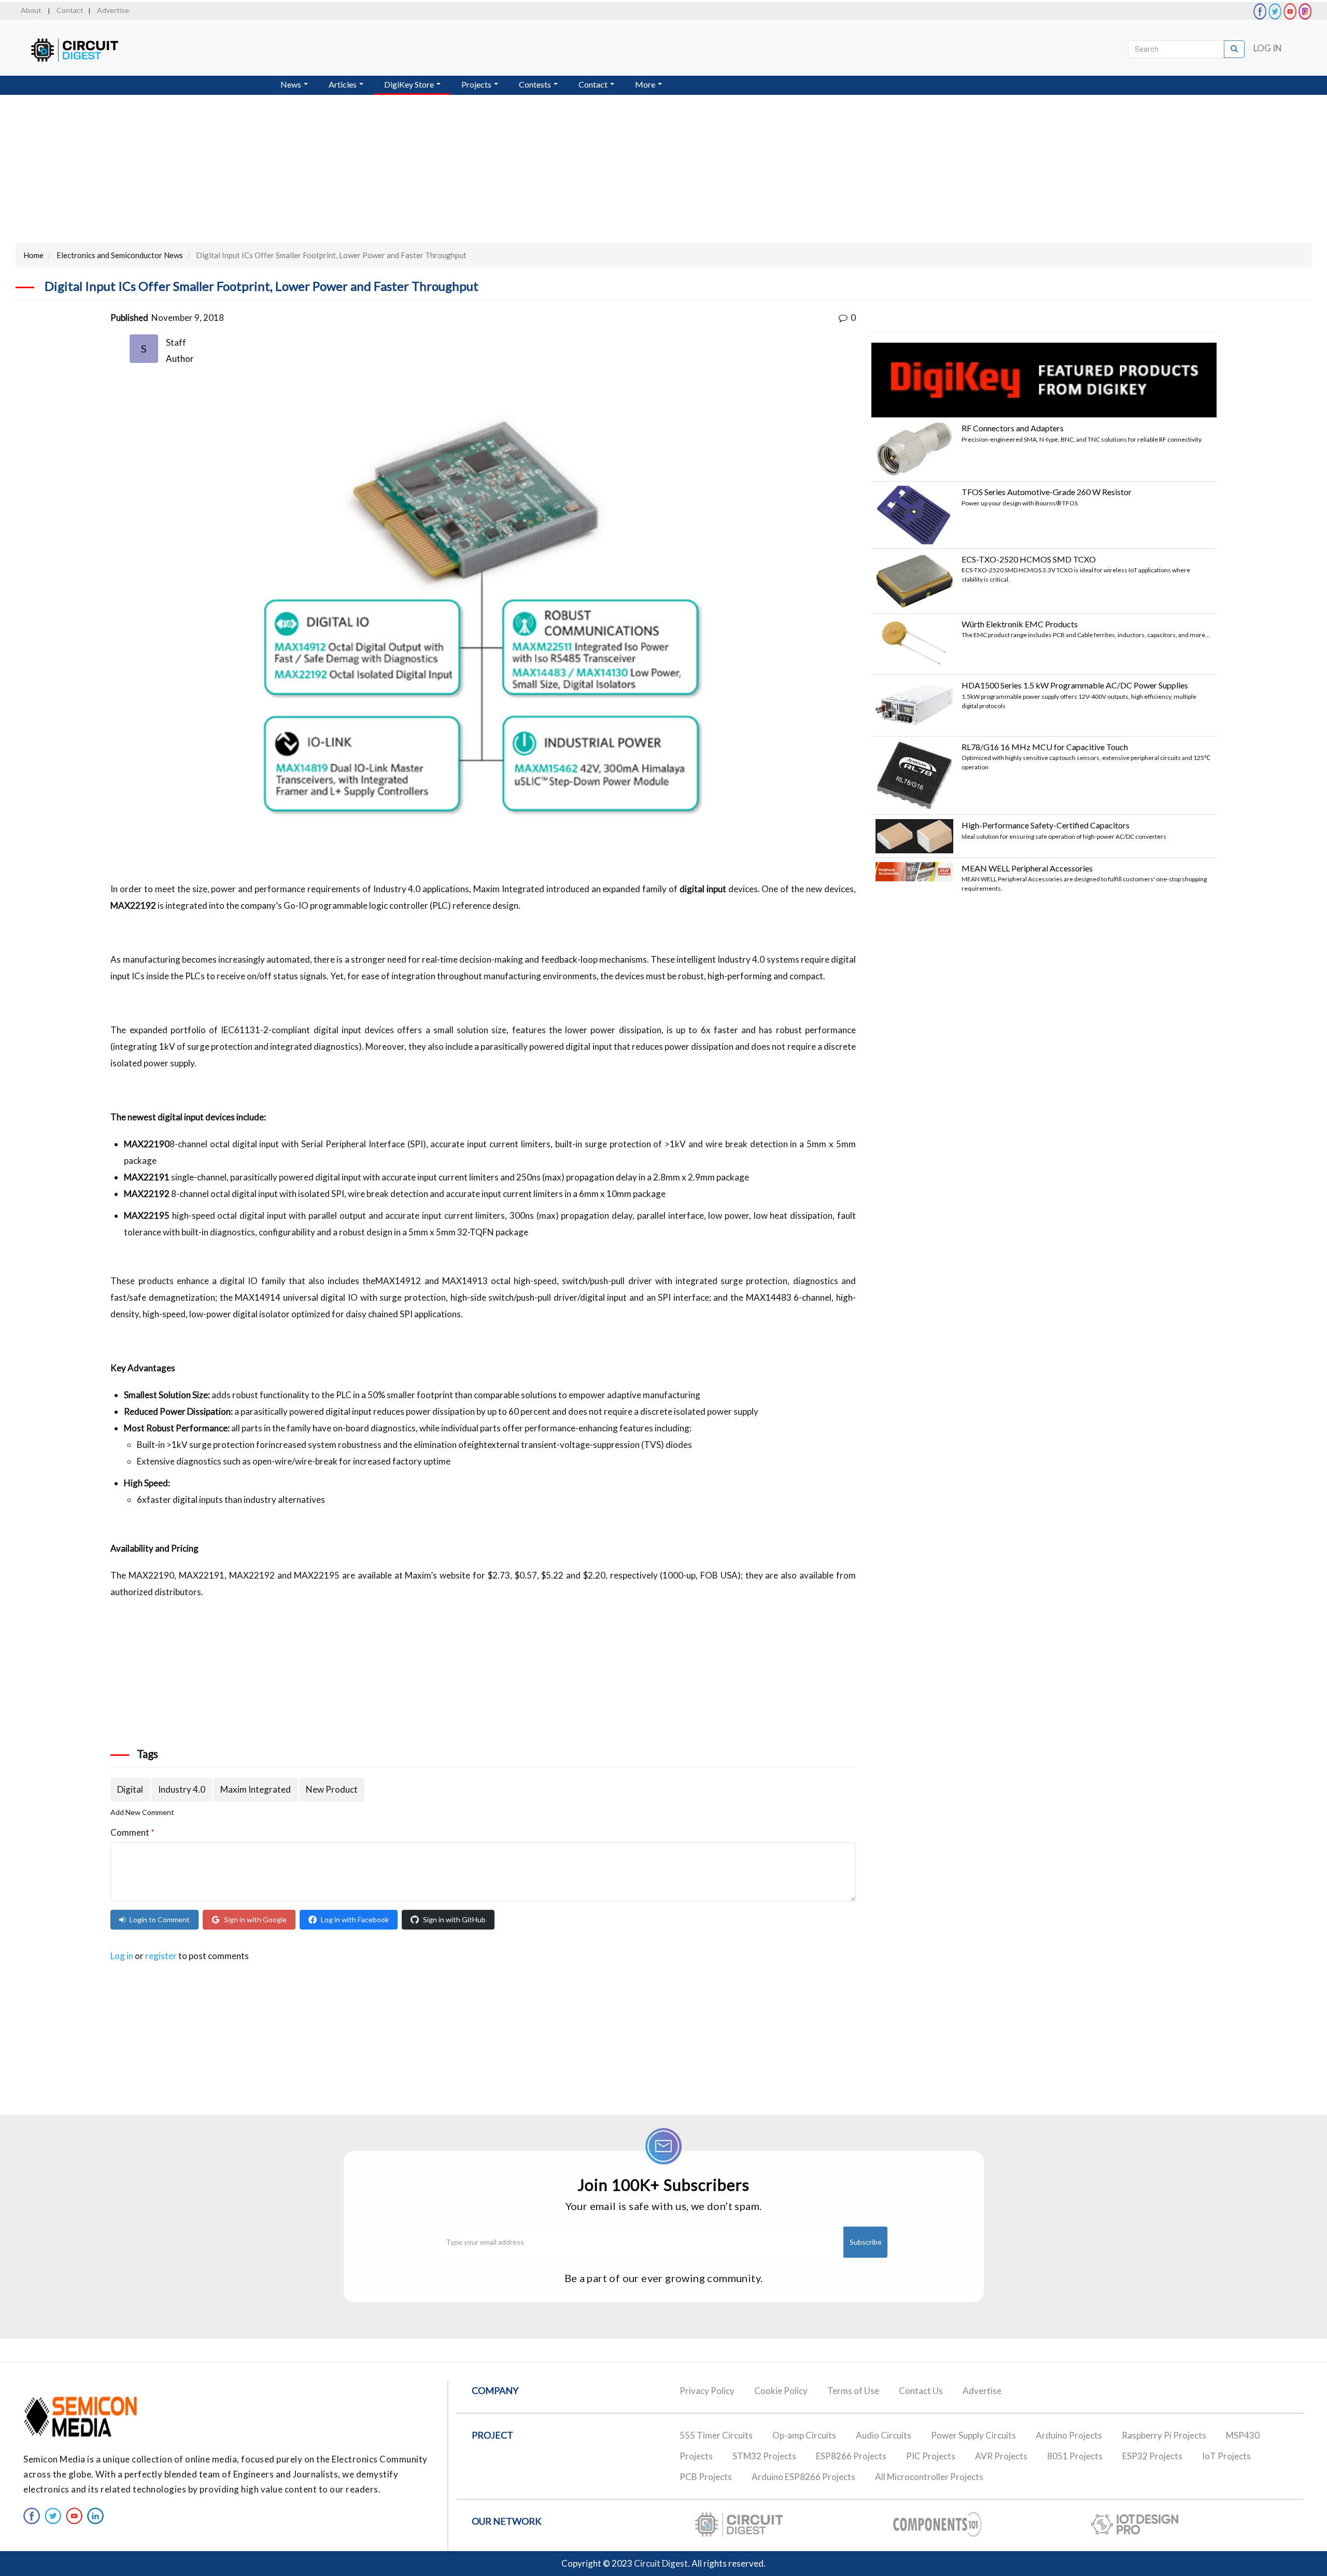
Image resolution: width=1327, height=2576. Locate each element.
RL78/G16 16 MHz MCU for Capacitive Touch (1045, 747)
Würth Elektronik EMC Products (1020, 624)
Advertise (113, 10)
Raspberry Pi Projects (1164, 2435)
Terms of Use (853, 2391)
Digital (130, 1789)
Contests (536, 84)
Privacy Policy (707, 2391)
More (646, 84)
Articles (343, 84)
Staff (176, 342)
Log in (122, 1956)
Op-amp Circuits (804, 2435)
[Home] (84, 50)
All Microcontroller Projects (929, 2477)
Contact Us (921, 2391)
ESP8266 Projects (851, 2456)
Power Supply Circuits (973, 2435)
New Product (332, 1789)
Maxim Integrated (256, 1789)
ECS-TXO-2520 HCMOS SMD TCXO (1029, 559)
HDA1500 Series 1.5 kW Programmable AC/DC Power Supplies (1075, 685)
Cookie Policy (781, 2391)
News (292, 84)
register (161, 1956)
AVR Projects (1001, 2456)
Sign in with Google (255, 1919)
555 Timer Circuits (716, 2435)
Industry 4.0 (182, 1789)
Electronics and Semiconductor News (120, 255)
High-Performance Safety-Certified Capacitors (1046, 825)
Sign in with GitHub (454, 1919)
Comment (132, 1832)
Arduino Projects (1069, 2435)
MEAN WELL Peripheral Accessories (1027, 868)
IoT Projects (1226, 2456)
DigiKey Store (410, 84)
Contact (70, 10)
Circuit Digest (661, 2563)
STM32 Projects (764, 2456)
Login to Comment (160, 1919)
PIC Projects (931, 2456)
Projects (477, 84)
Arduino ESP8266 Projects (803, 2477)
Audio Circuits (884, 2435)
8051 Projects (1075, 2456)
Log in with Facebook (355, 1919)
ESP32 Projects (1152, 2456)
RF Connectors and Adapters (1013, 428)
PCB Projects (706, 2477)
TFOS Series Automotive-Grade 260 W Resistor (1047, 492)
